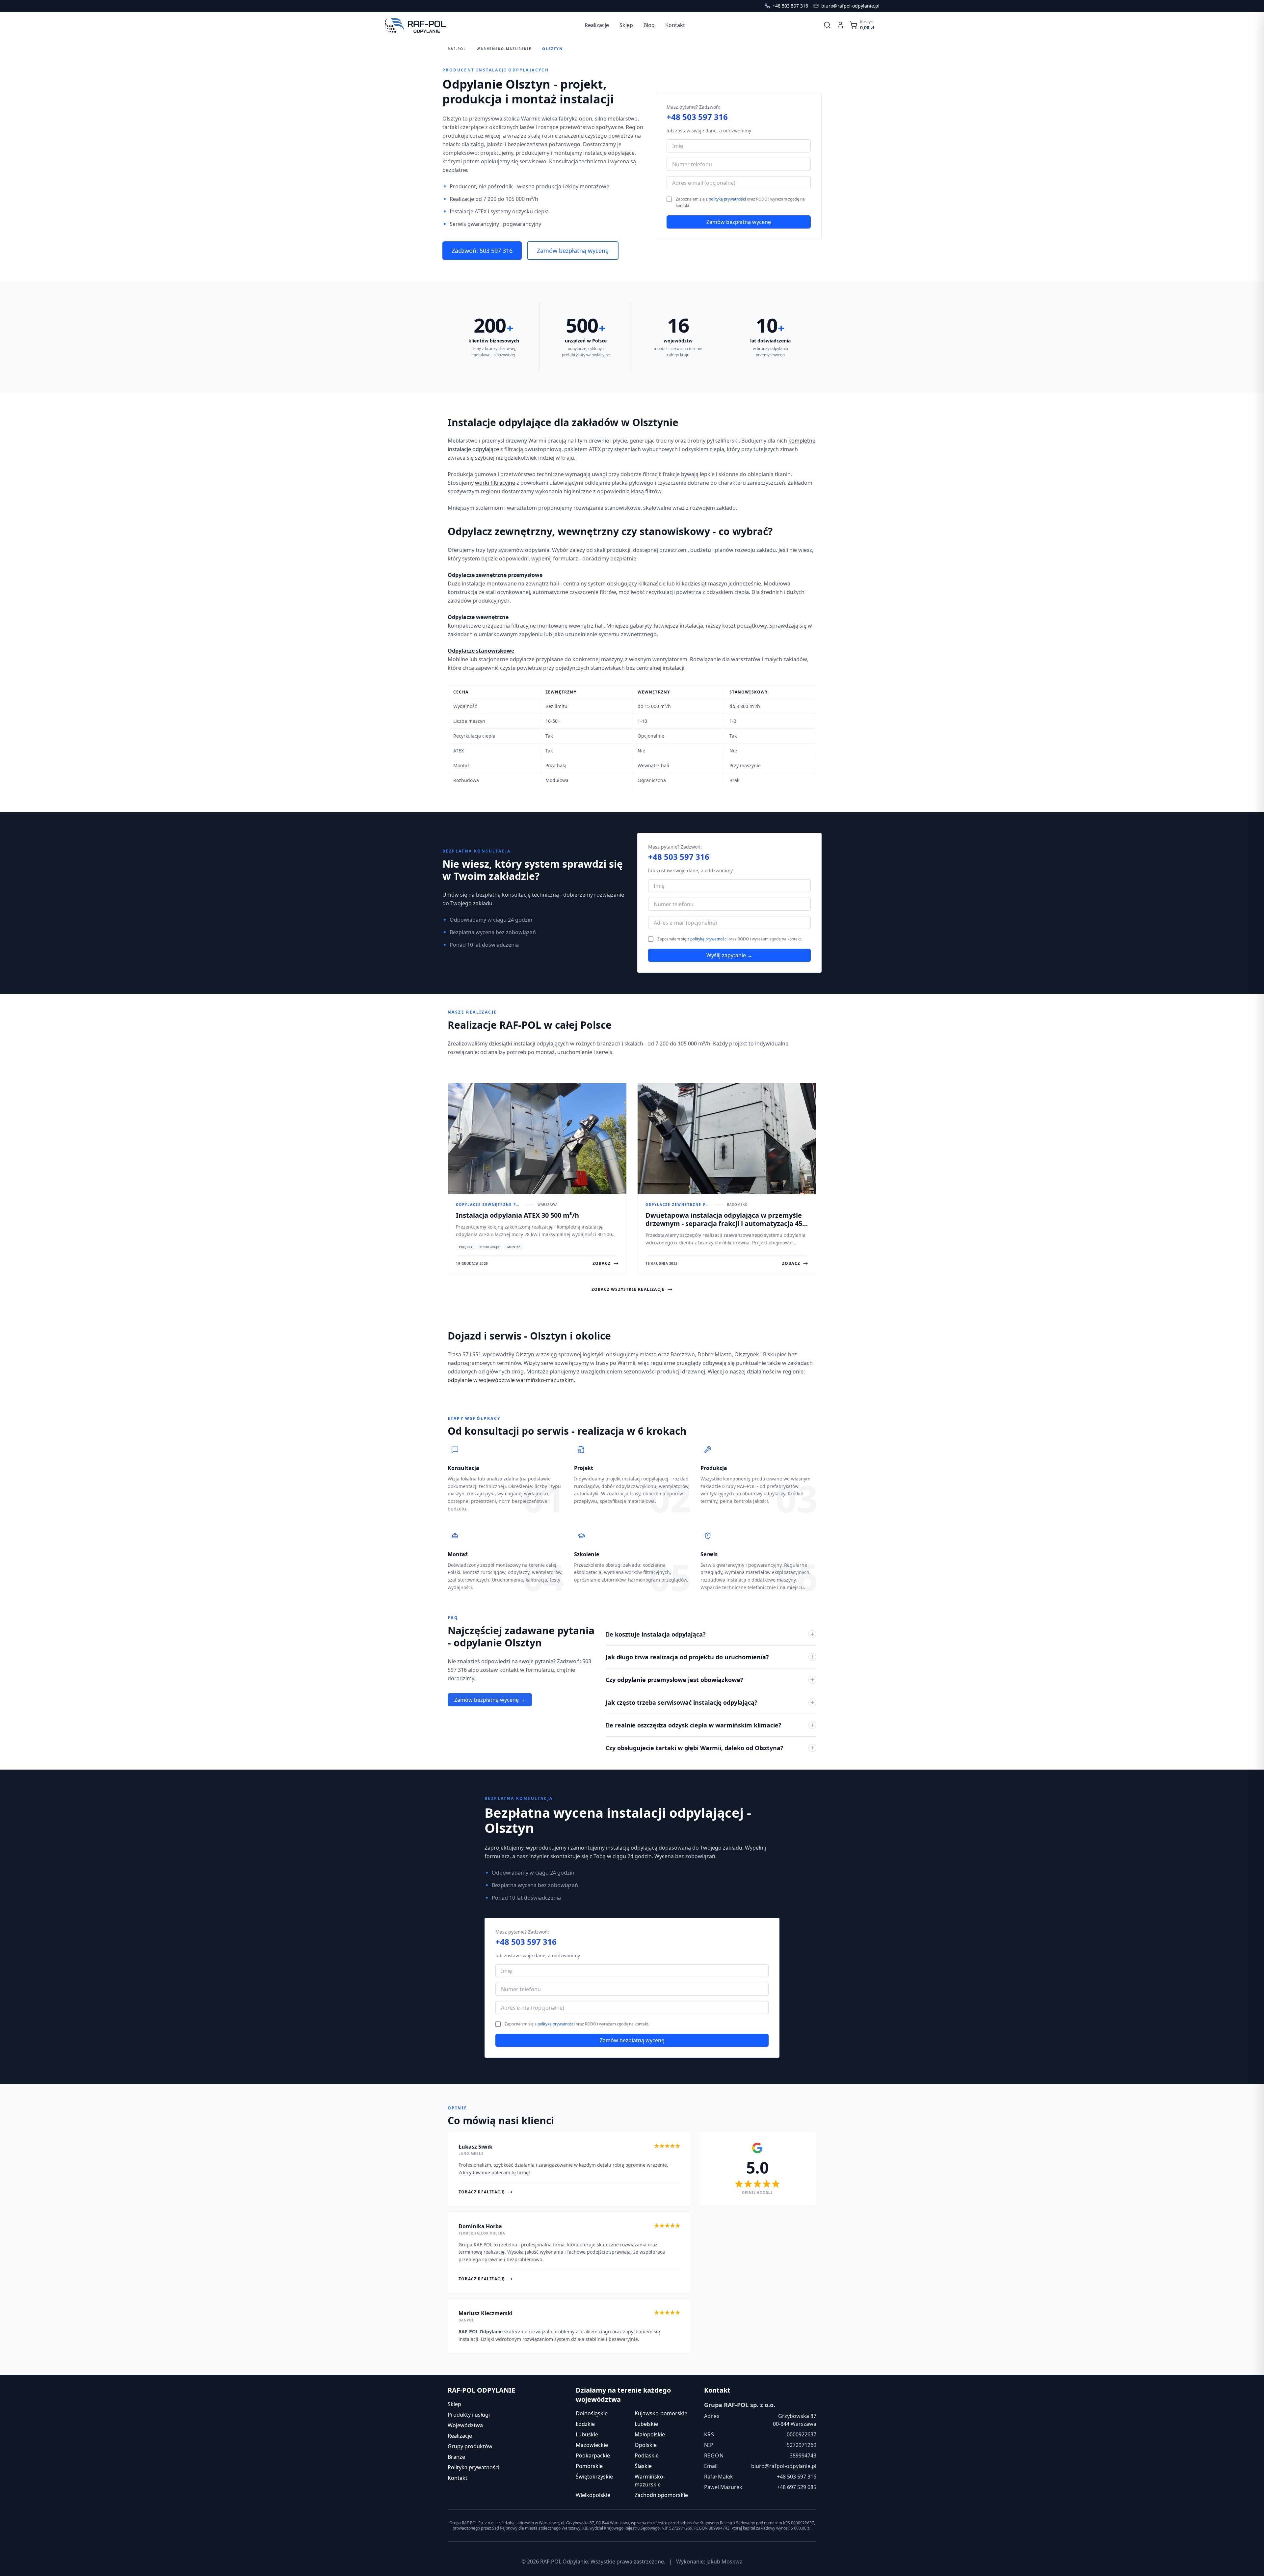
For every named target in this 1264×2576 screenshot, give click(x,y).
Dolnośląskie (592, 2413)
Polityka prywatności (474, 2467)
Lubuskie (587, 2434)
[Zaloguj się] (840, 25)
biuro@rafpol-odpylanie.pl (784, 2466)
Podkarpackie (593, 2455)
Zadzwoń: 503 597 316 (482, 251)
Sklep (454, 2404)
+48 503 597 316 (697, 117)
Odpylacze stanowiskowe (481, 651)
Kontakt (458, 2478)
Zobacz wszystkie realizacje (628, 1289)
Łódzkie (585, 2424)
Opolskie (646, 2445)
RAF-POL (457, 49)
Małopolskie (650, 2434)
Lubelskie (646, 2424)
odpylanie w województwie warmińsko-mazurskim (511, 1380)
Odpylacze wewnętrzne (478, 617)
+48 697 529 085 (797, 2487)
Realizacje (460, 2436)
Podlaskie (647, 2455)
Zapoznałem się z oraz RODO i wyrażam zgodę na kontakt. (740, 202)
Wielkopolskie (593, 2495)
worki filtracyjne (495, 483)
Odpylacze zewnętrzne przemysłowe (495, 575)
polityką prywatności (727, 199)
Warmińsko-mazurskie (504, 49)
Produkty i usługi (469, 2415)
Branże (456, 2457)
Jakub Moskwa (724, 2562)
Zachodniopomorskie (661, 2495)
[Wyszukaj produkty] (827, 25)
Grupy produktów (470, 2446)
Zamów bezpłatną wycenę (573, 251)
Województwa (465, 2425)
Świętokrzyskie (594, 2477)
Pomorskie (589, 2466)
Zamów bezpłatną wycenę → (490, 1700)
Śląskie (643, 2466)
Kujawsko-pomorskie (661, 2413)
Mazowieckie (592, 2445)
